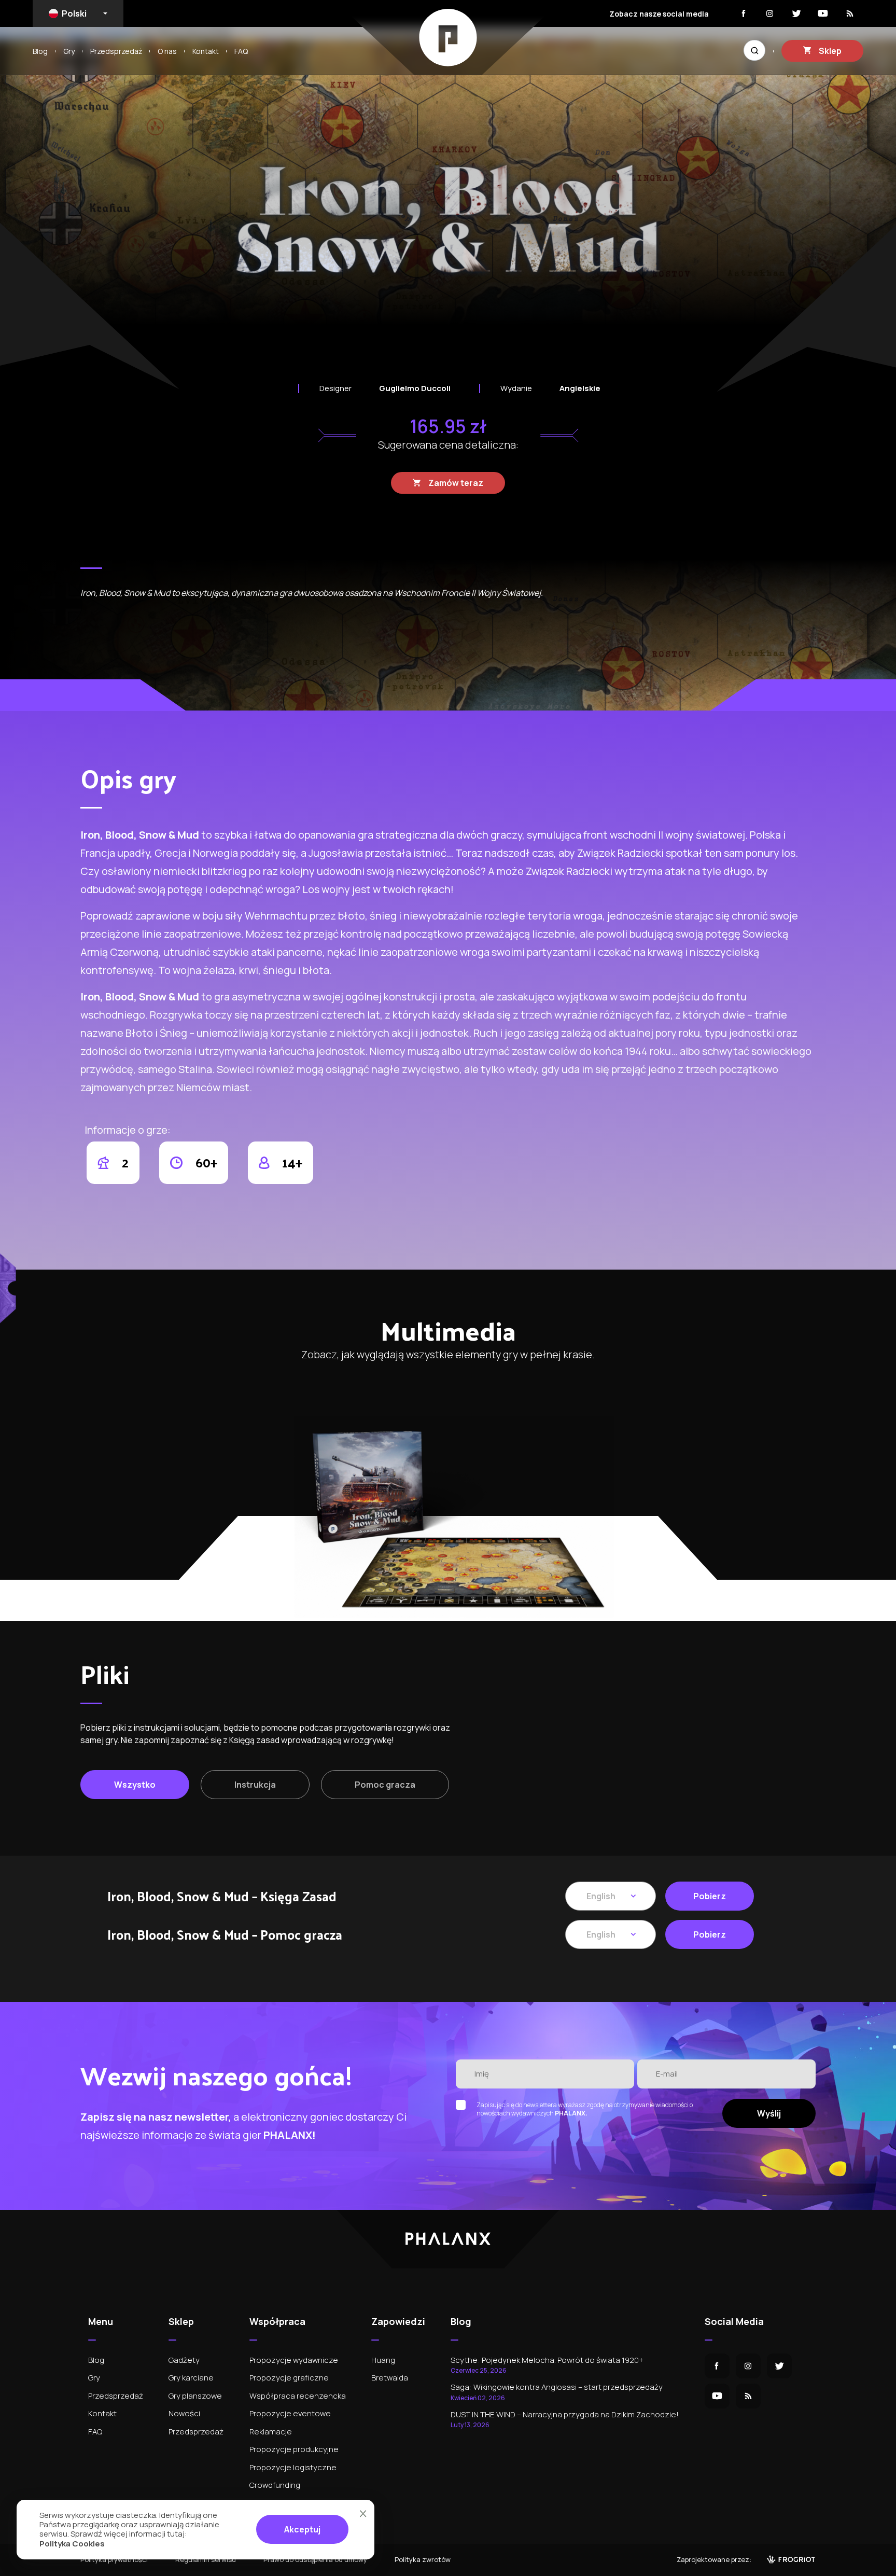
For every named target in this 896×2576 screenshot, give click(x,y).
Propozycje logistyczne (293, 2467)
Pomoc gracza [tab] (385, 1785)
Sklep (830, 51)
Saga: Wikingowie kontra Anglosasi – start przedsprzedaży (557, 2392)
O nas (167, 51)
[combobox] (78, 13)
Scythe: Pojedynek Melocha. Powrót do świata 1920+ (547, 2365)
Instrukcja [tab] (255, 1785)
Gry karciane (191, 2378)
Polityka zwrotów (423, 2559)
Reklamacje (271, 2432)
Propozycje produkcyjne (294, 2449)
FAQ (241, 51)
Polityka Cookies (72, 2544)
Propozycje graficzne (289, 2378)
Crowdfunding (275, 2485)
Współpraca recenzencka (298, 2396)
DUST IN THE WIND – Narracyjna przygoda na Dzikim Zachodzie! (565, 2419)
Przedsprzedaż (116, 51)
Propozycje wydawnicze (294, 2360)
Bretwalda (390, 2378)
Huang (383, 2360)
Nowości (184, 2413)
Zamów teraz (456, 483)
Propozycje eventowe (290, 2413)
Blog (40, 51)
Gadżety (184, 2360)
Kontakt (206, 51)
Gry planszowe (195, 2396)
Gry (69, 51)
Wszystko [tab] (135, 1785)
